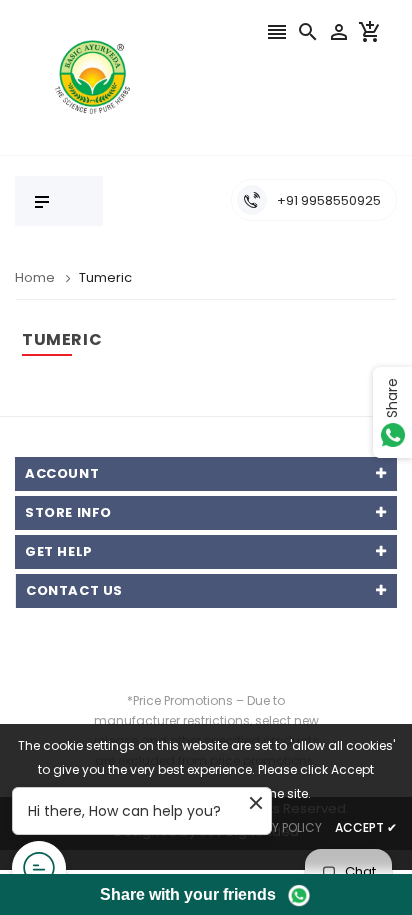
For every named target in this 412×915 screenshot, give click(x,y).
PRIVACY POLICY (275, 827)
